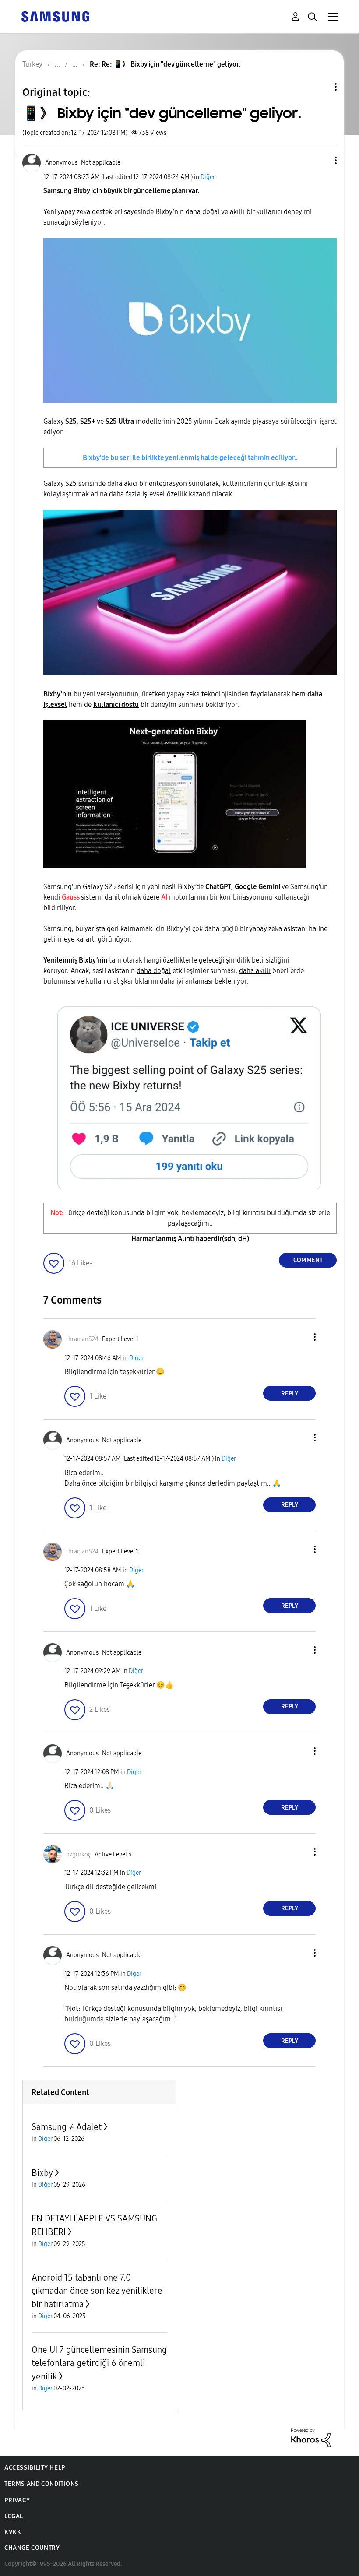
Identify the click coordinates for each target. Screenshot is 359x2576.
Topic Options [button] (321, 87)
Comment (308, 1260)
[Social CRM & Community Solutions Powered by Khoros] (311, 2437)
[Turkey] (55, 16)
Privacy (17, 2500)
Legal (14, 2516)
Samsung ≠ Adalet (67, 2127)
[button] (321, 160)
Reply (290, 1393)
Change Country (32, 2548)
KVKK (13, 2532)
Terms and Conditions (42, 2484)
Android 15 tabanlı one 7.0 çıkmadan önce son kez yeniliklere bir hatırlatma (97, 2291)
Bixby (42, 2173)
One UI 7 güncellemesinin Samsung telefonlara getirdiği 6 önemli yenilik (99, 2363)
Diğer (208, 177)
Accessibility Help (35, 2468)
